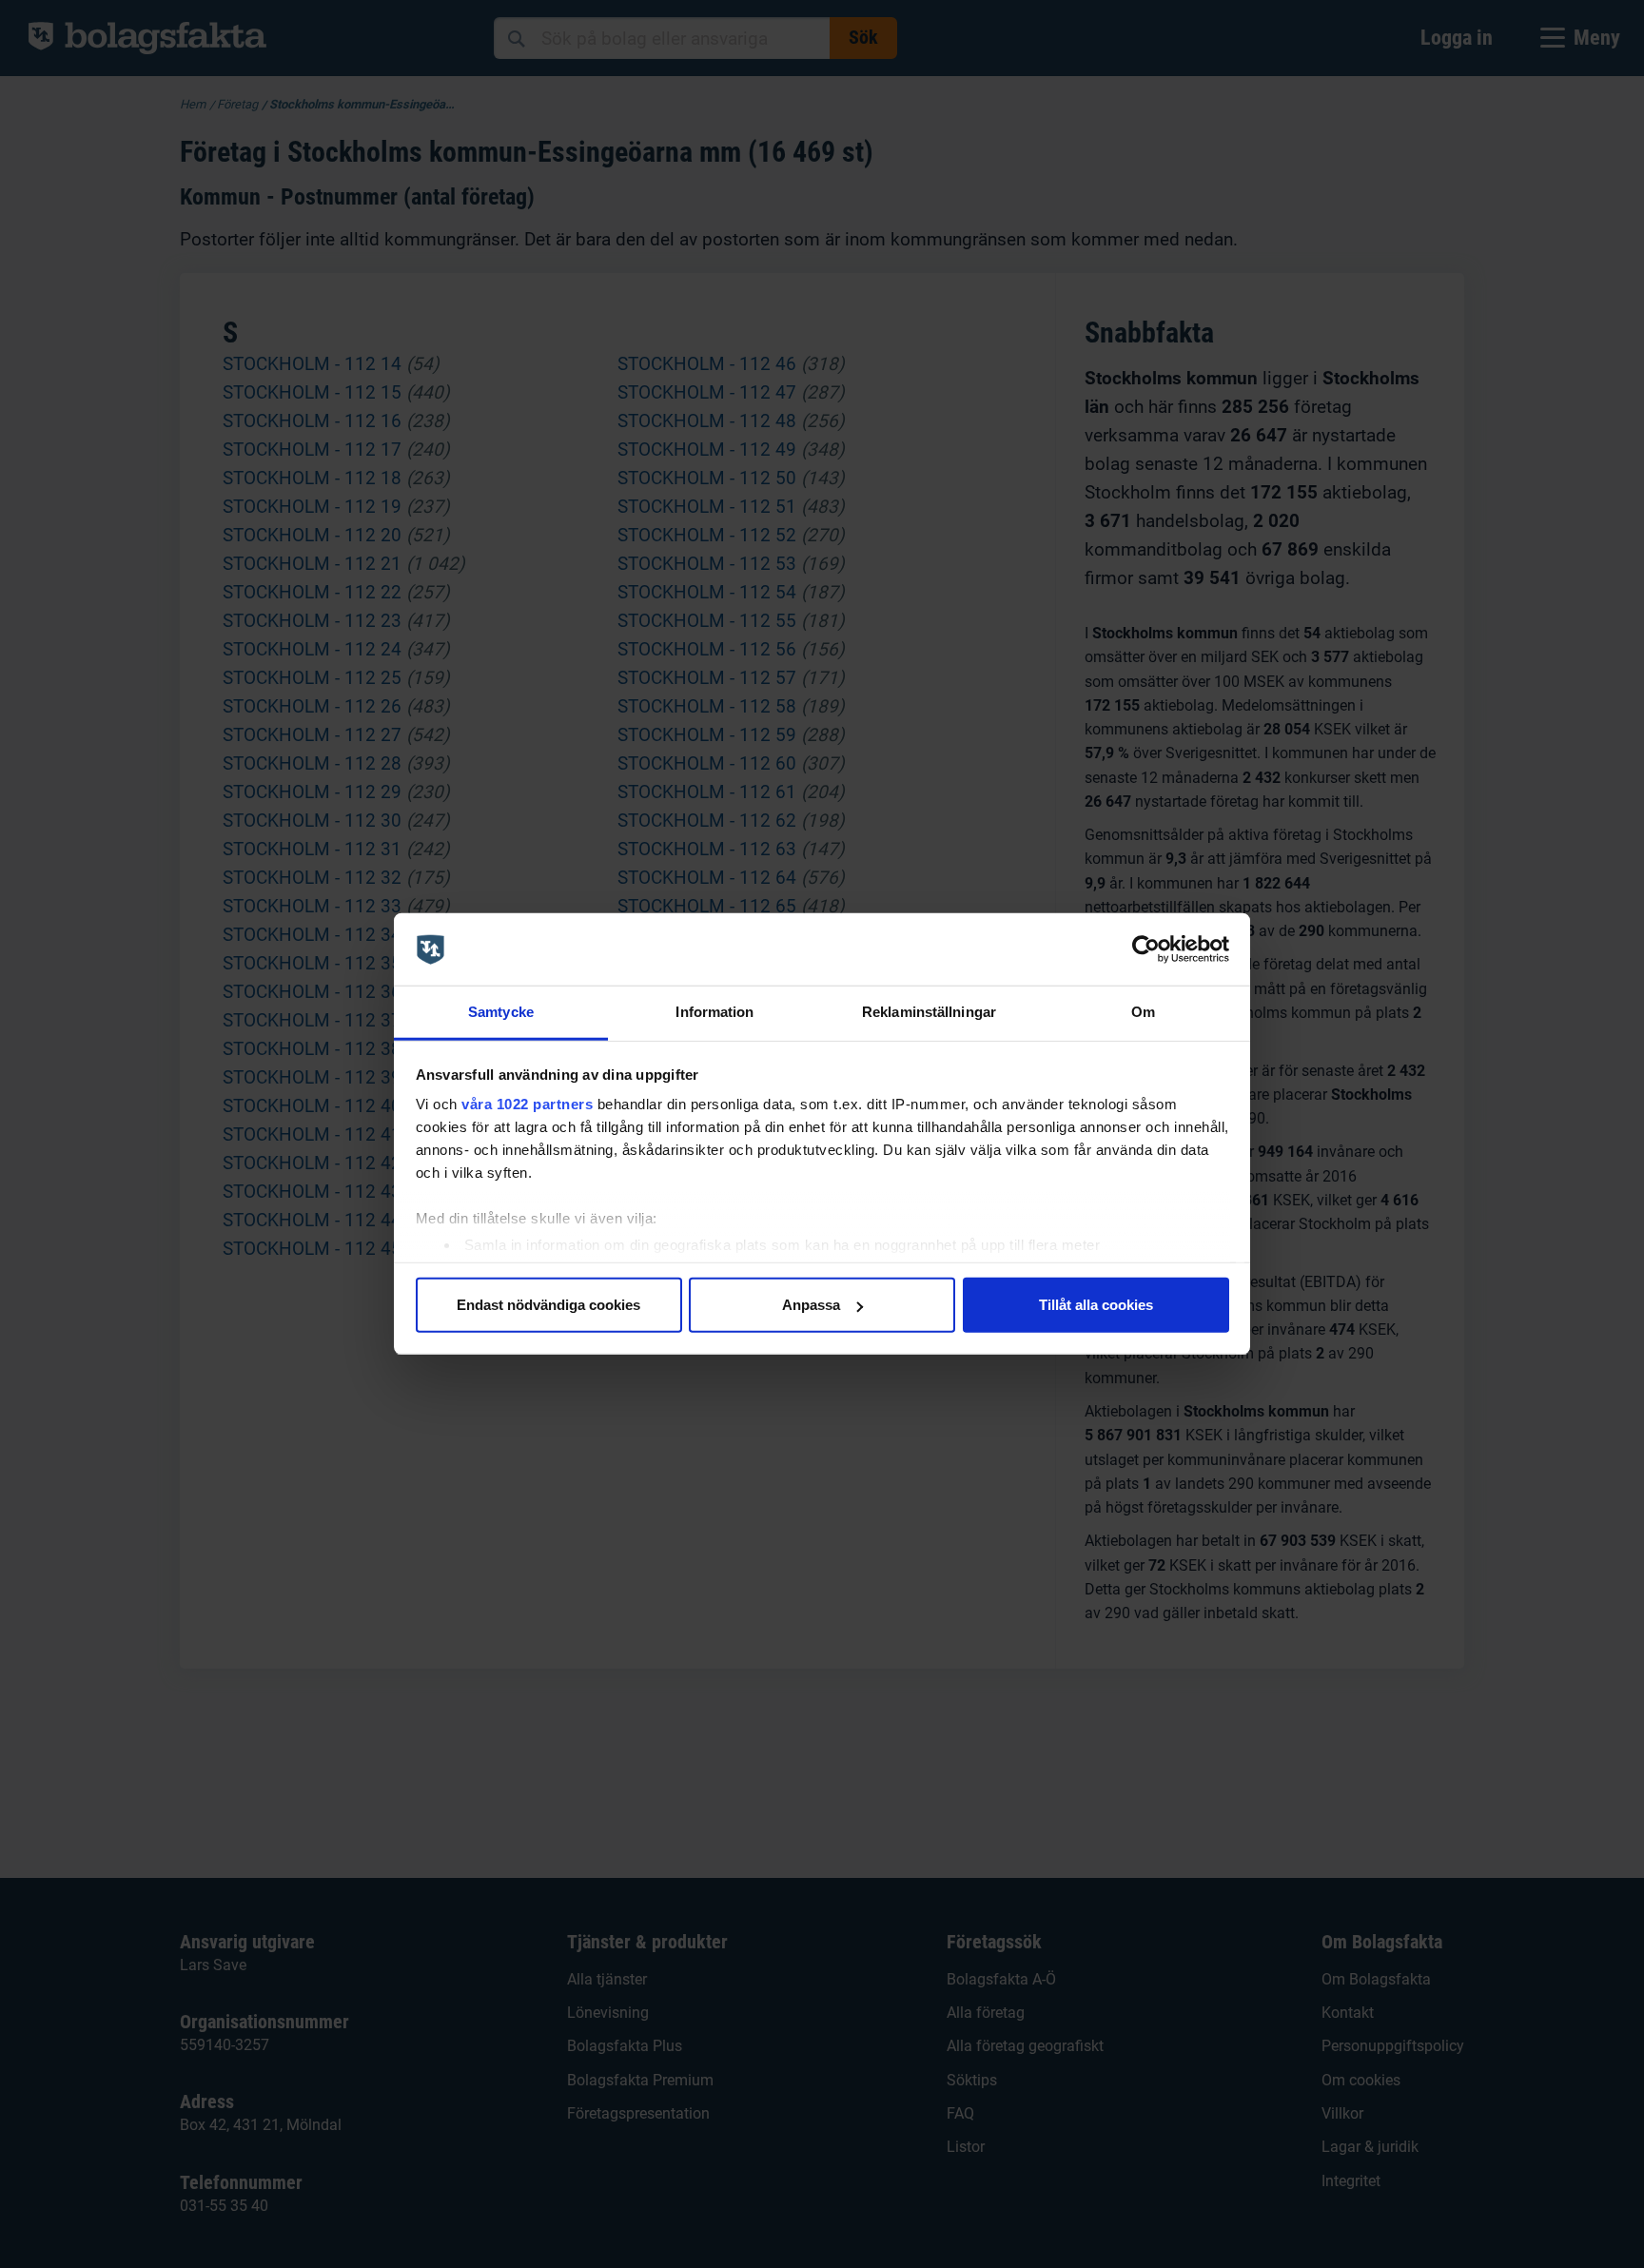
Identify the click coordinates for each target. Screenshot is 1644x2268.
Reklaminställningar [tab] (929, 1013)
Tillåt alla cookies (1096, 1305)
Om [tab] (1143, 1013)
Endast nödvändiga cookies (548, 1305)
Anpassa (811, 1305)
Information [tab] (714, 1013)
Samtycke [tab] (501, 1013)
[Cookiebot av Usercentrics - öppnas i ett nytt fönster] (1146, 949)
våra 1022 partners (527, 1104)
